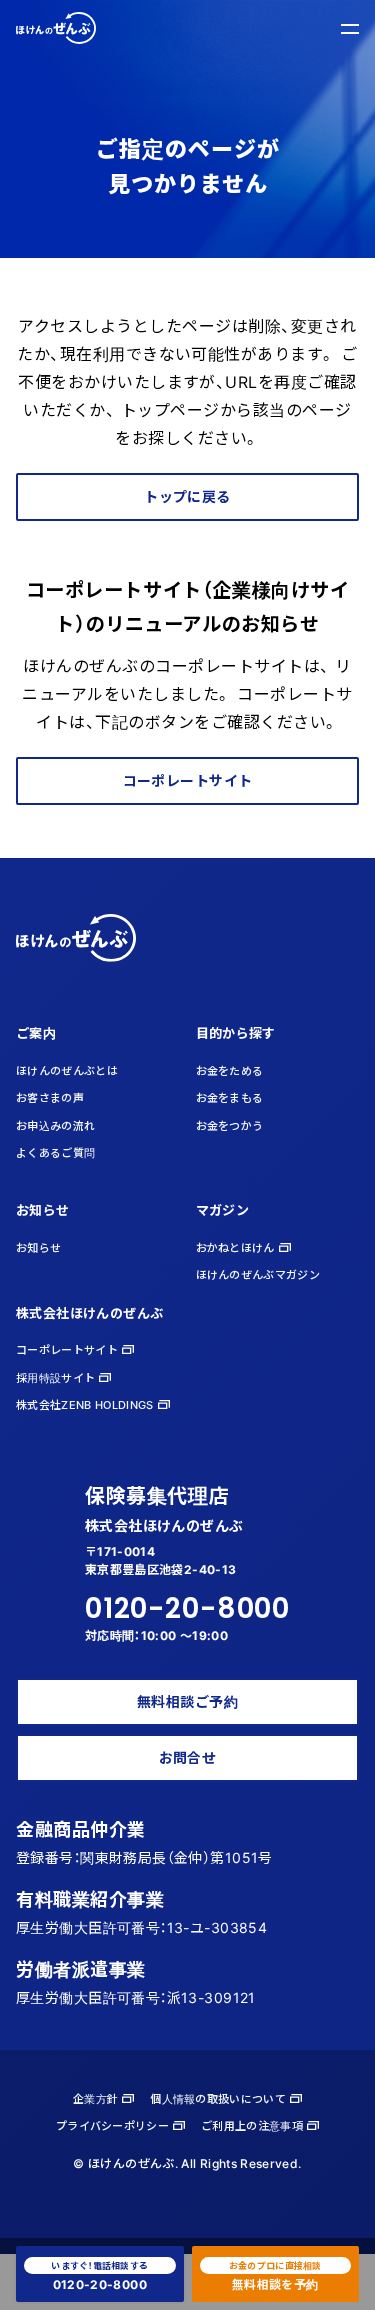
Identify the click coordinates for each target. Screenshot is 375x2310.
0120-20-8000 (187, 1608)
